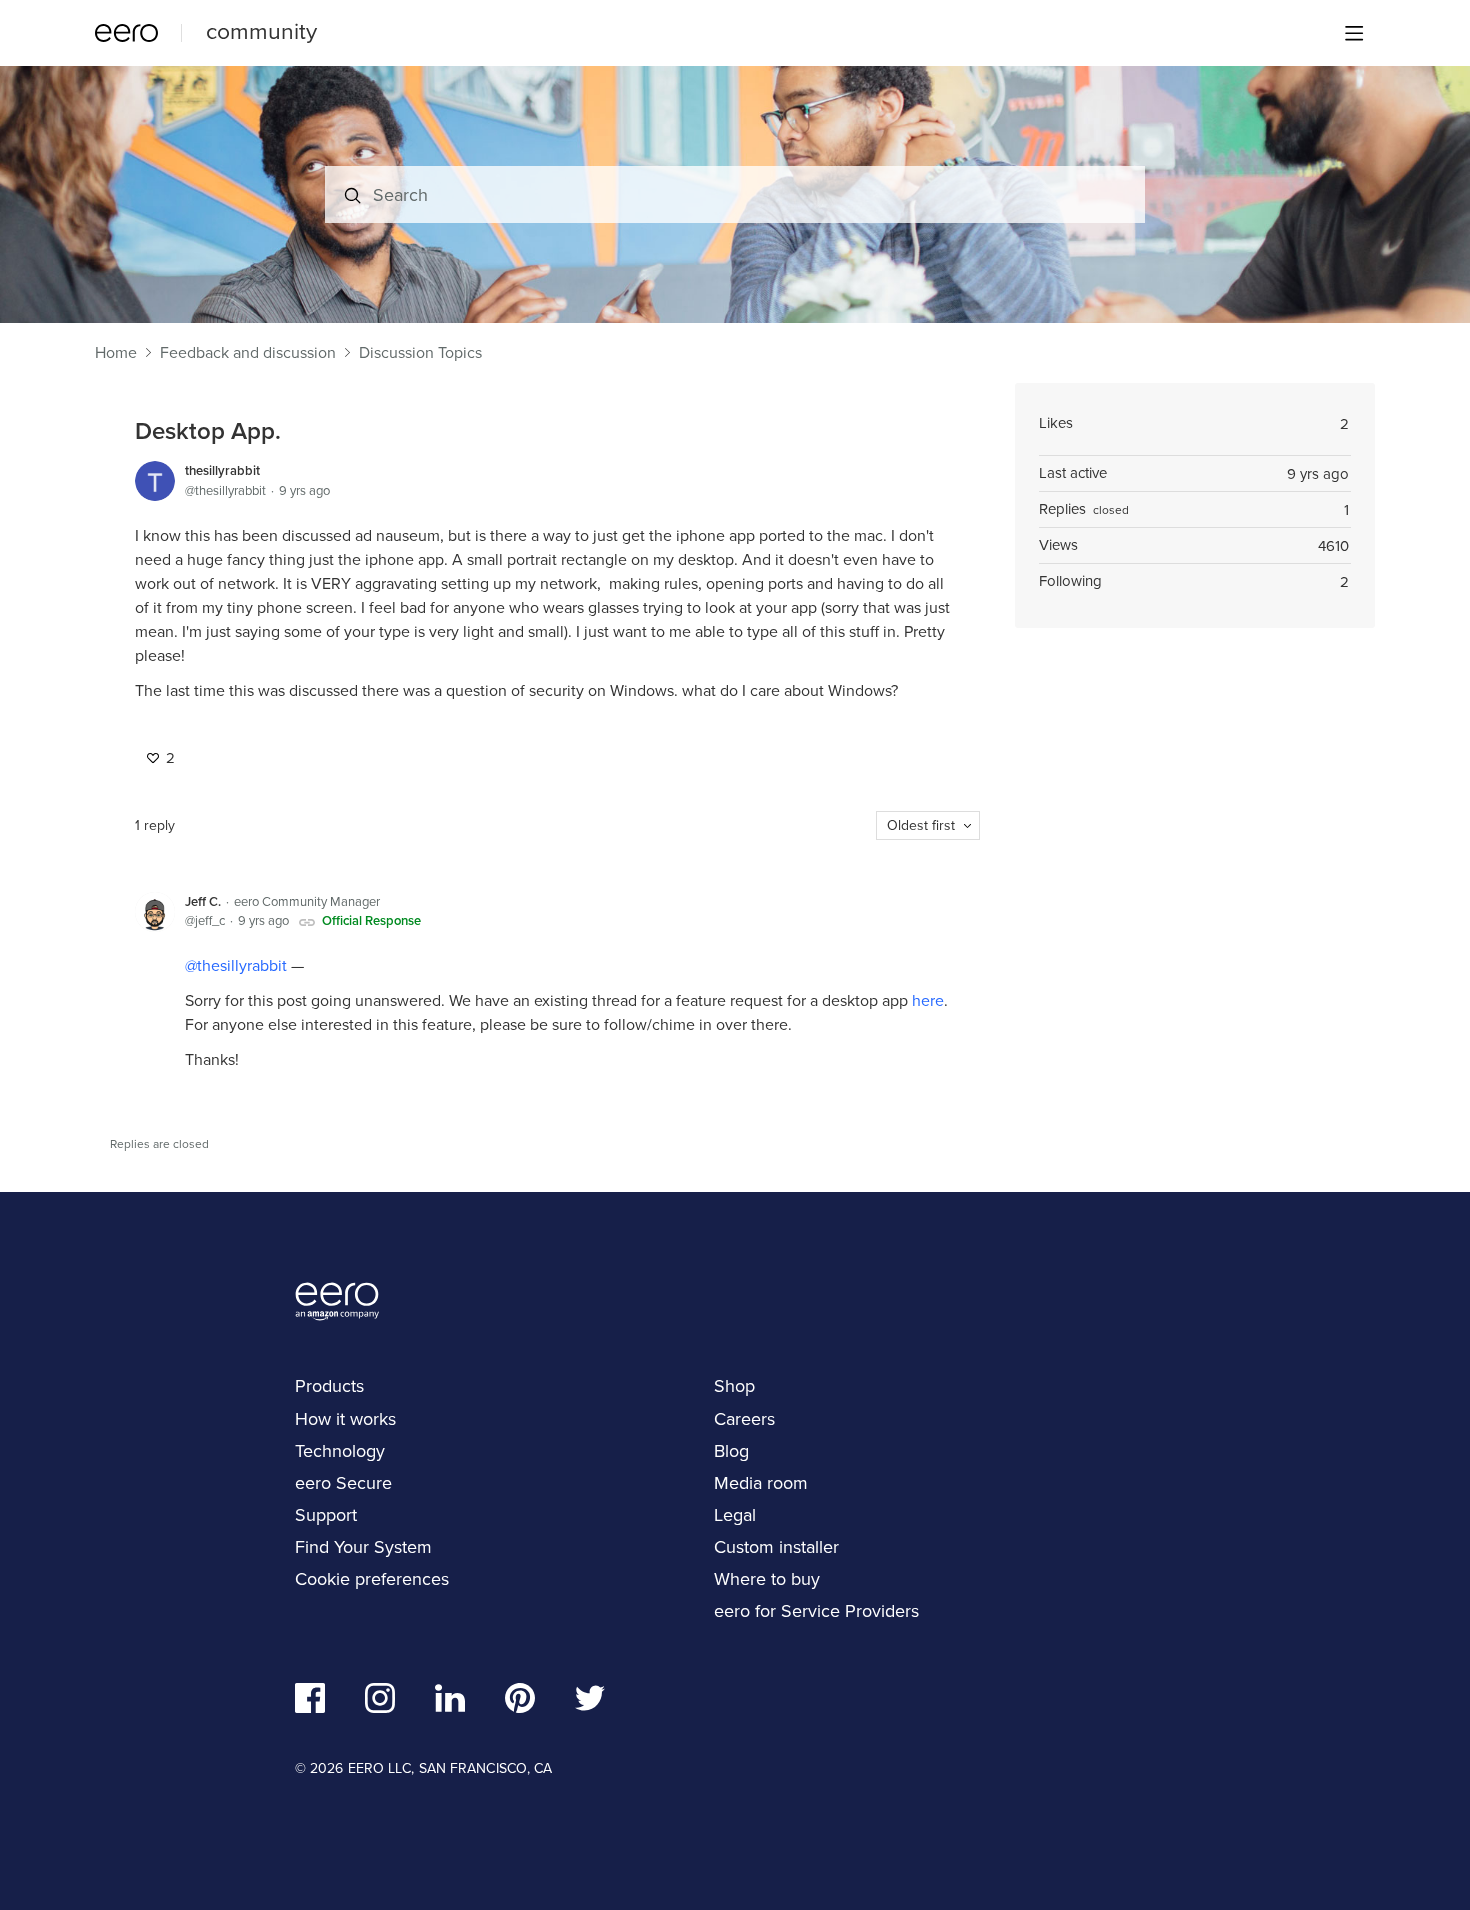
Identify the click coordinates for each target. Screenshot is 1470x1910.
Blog (731, 1451)
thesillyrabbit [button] (242, 965)
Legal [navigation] (735, 1515)
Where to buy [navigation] (767, 1579)
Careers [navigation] (744, 1419)
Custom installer (776, 1547)
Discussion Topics (420, 353)
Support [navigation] (326, 1515)
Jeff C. (203, 901)
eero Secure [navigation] (343, 1483)
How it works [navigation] (345, 1419)
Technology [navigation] (340, 1451)
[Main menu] (1354, 33)
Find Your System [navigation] (363, 1547)
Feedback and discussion (248, 353)
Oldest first (921, 825)
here (928, 1000)
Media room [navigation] (761, 1483)
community (261, 31)
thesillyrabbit (222, 470)
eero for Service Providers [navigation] (816, 1611)
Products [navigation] (329, 1386)
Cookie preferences (372, 1579)
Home (116, 353)
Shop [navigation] (734, 1386)
